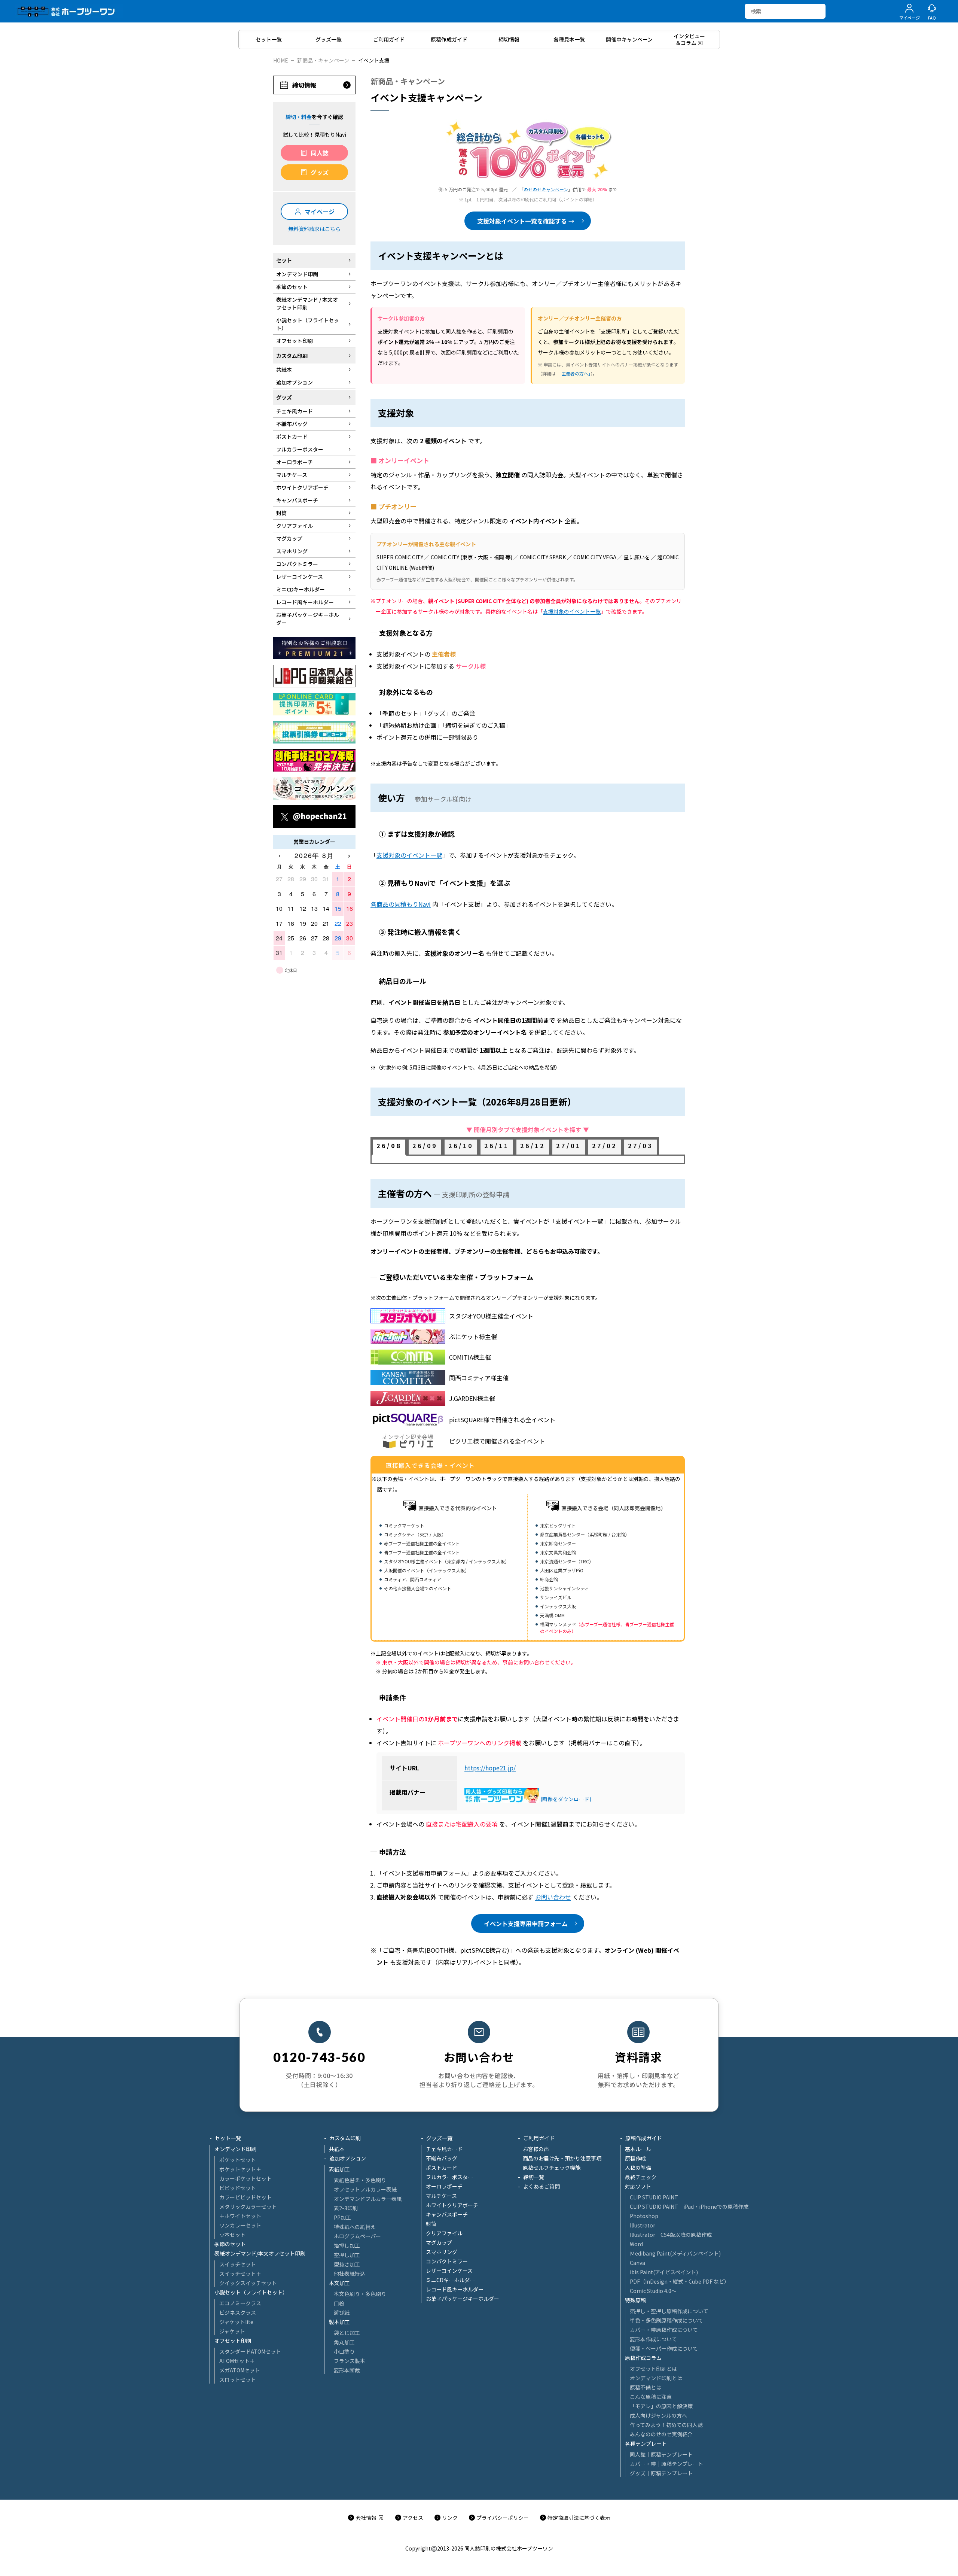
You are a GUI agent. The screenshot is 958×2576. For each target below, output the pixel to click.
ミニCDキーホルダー (450, 2280)
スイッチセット (238, 2264)
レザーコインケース (449, 2271)
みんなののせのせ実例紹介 (661, 2434)
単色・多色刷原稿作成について (666, 2320)
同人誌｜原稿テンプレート (661, 2454)
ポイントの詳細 (577, 199)
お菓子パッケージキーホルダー (463, 2299)
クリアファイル (444, 2233)
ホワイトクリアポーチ (452, 2205)
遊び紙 (342, 2312)
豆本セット (232, 2235)
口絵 (339, 2303)
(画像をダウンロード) (566, 1799)
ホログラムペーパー (357, 2236)
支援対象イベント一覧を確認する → (526, 221)
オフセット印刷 (233, 2341)
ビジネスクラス (238, 2312)
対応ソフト (638, 2186)
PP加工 (342, 2217)
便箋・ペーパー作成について (664, 2348)
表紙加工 (339, 2169)
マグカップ (439, 2242)
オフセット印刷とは (653, 2369)
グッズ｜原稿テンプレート (661, 2473)
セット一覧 (228, 2138)
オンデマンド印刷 (235, 2149)
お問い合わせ (553, 1897)
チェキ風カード (444, 2149)
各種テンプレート (646, 2443)
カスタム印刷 (345, 2138)
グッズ (320, 172)
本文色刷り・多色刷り (360, 2294)
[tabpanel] (528, 1159)
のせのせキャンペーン (546, 189)
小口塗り (344, 2351)
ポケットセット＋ (240, 2169)
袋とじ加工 (347, 2333)
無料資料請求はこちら (314, 229)
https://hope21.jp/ (490, 1768)
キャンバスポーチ (447, 2214)
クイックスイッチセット (248, 2283)
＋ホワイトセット (240, 2216)
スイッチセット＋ (240, 2274)
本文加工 (339, 2283)
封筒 (431, 2224)
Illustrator (643, 2225)
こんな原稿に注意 (651, 2397)
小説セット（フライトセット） (251, 2292)
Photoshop (644, 2216)
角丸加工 (344, 2342)
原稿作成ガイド (644, 2138)
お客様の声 (536, 2149)
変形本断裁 (347, 2370)
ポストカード (442, 2168)
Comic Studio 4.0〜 (653, 2291)
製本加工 (339, 2322)
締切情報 (304, 85)
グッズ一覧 (439, 2138)
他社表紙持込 (350, 2274)
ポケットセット (238, 2160)
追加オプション (348, 2158)
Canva (637, 2263)
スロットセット (238, 2379)
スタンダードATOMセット (250, 2351)
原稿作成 (635, 2158)
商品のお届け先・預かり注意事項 (562, 2158)
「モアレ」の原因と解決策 (661, 2406)
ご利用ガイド (539, 2138)
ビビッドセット (238, 2188)
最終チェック (641, 2177)
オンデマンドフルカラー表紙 (368, 2199)
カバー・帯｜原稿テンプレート (666, 2464)
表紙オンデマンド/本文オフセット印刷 (260, 2253)
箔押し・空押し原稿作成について (669, 2311)
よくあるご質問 (541, 2186)
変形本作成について (653, 2339)
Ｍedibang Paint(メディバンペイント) (675, 2253)
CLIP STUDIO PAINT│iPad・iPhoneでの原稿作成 (689, 2207)
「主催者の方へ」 (574, 373)
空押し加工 (347, 2255)
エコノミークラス (240, 2303)
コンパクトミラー (447, 2261)
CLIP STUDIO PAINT (654, 2197)
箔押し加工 (347, 2245)
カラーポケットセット (245, 2178)
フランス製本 (350, 2361)
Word (636, 2244)
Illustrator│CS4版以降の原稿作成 (671, 2235)
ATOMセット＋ (237, 2361)
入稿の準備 (638, 2168)
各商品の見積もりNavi (401, 904)
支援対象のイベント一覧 (572, 611)
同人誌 (320, 153)
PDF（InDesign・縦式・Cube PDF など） (680, 2281)
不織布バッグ (442, 2158)
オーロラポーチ (444, 2186)
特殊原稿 (635, 2300)
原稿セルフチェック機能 (552, 2168)
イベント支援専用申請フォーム (526, 1923)
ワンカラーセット (240, 2225)
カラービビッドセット (245, 2197)
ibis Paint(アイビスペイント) (664, 2272)
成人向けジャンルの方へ (658, 2415)
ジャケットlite (236, 2322)
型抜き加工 (347, 2264)
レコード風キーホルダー (455, 2289)
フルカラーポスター (449, 2177)
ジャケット (232, 2331)
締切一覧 (534, 2177)
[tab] (389, 1147)
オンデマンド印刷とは (656, 2378)
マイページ (320, 212)
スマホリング (442, 2252)
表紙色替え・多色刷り (360, 2180)
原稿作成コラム (643, 2358)
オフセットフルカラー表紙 (365, 2189)
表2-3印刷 (346, 2208)
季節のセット (230, 2244)
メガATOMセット (240, 2370)
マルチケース (441, 2196)
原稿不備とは (646, 2387)
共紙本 (337, 2149)
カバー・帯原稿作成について (664, 2330)
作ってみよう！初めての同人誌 (666, 2425)
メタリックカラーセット (248, 2207)
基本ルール (638, 2149)
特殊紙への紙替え (355, 2227)
